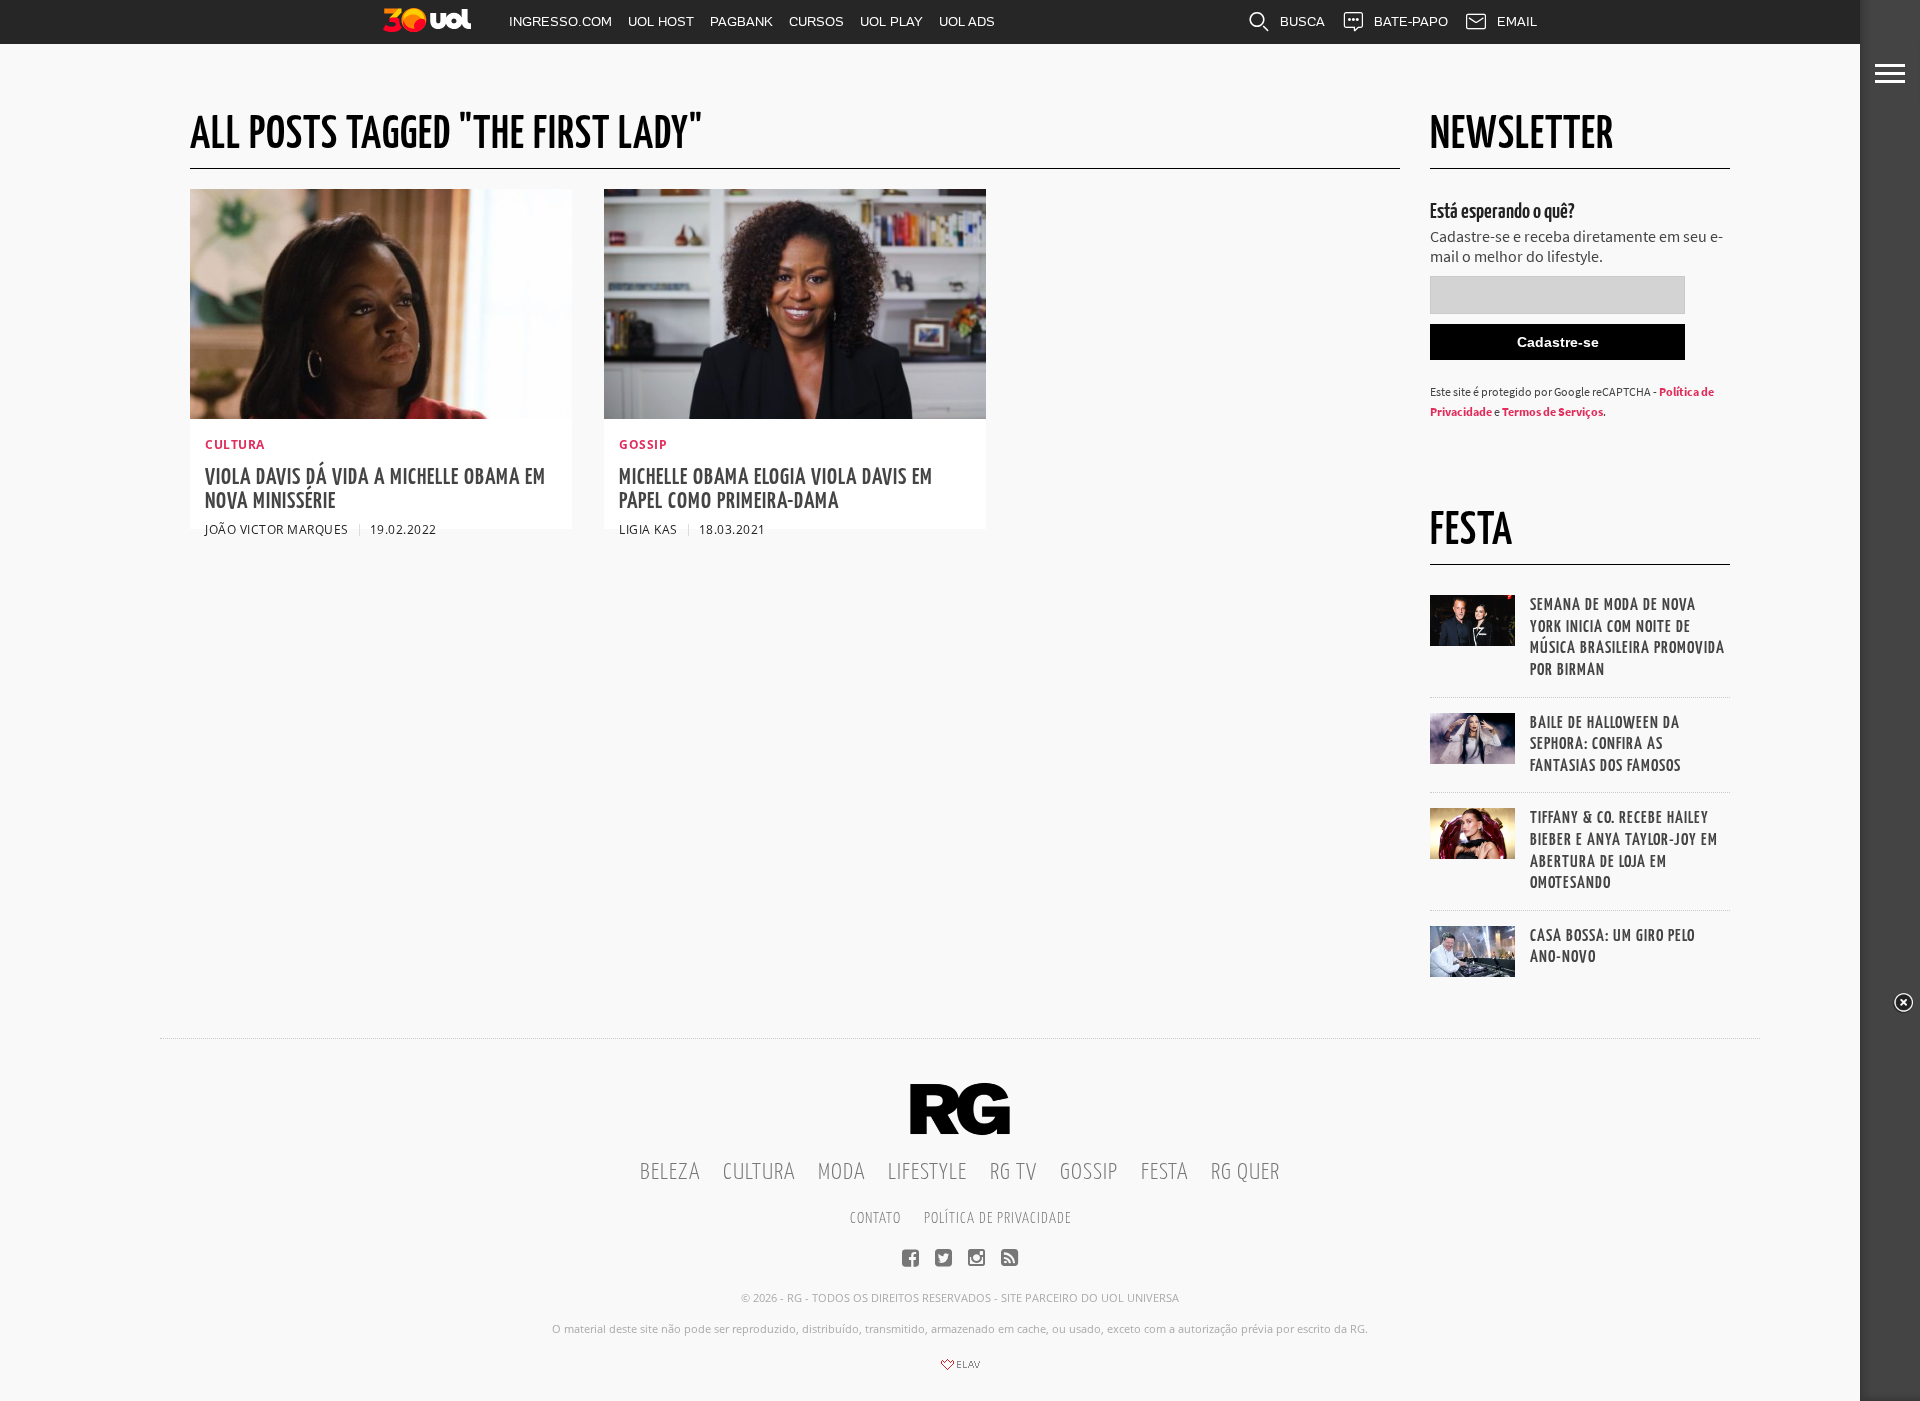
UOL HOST (661, 21)
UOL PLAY (891, 21)
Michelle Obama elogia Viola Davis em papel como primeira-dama (776, 489)
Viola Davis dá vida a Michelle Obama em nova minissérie (375, 489)
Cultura (759, 1172)
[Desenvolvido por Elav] (960, 1371)
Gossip (1089, 1172)
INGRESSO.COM (560, 21)
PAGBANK (741, 21)
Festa (1164, 1172)
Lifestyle (927, 1172)
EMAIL (1517, 21)
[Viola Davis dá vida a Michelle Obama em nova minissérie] (381, 413)
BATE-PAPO (1411, 21)
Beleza (670, 1172)
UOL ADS (967, 21)
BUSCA (1302, 21)
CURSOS (816, 21)
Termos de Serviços (1552, 411)
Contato (875, 1218)
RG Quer (1245, 1172)
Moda (841, 1172)
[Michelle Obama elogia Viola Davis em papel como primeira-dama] (795, 413)
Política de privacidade (997, 1218)
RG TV (1013, 1172)
